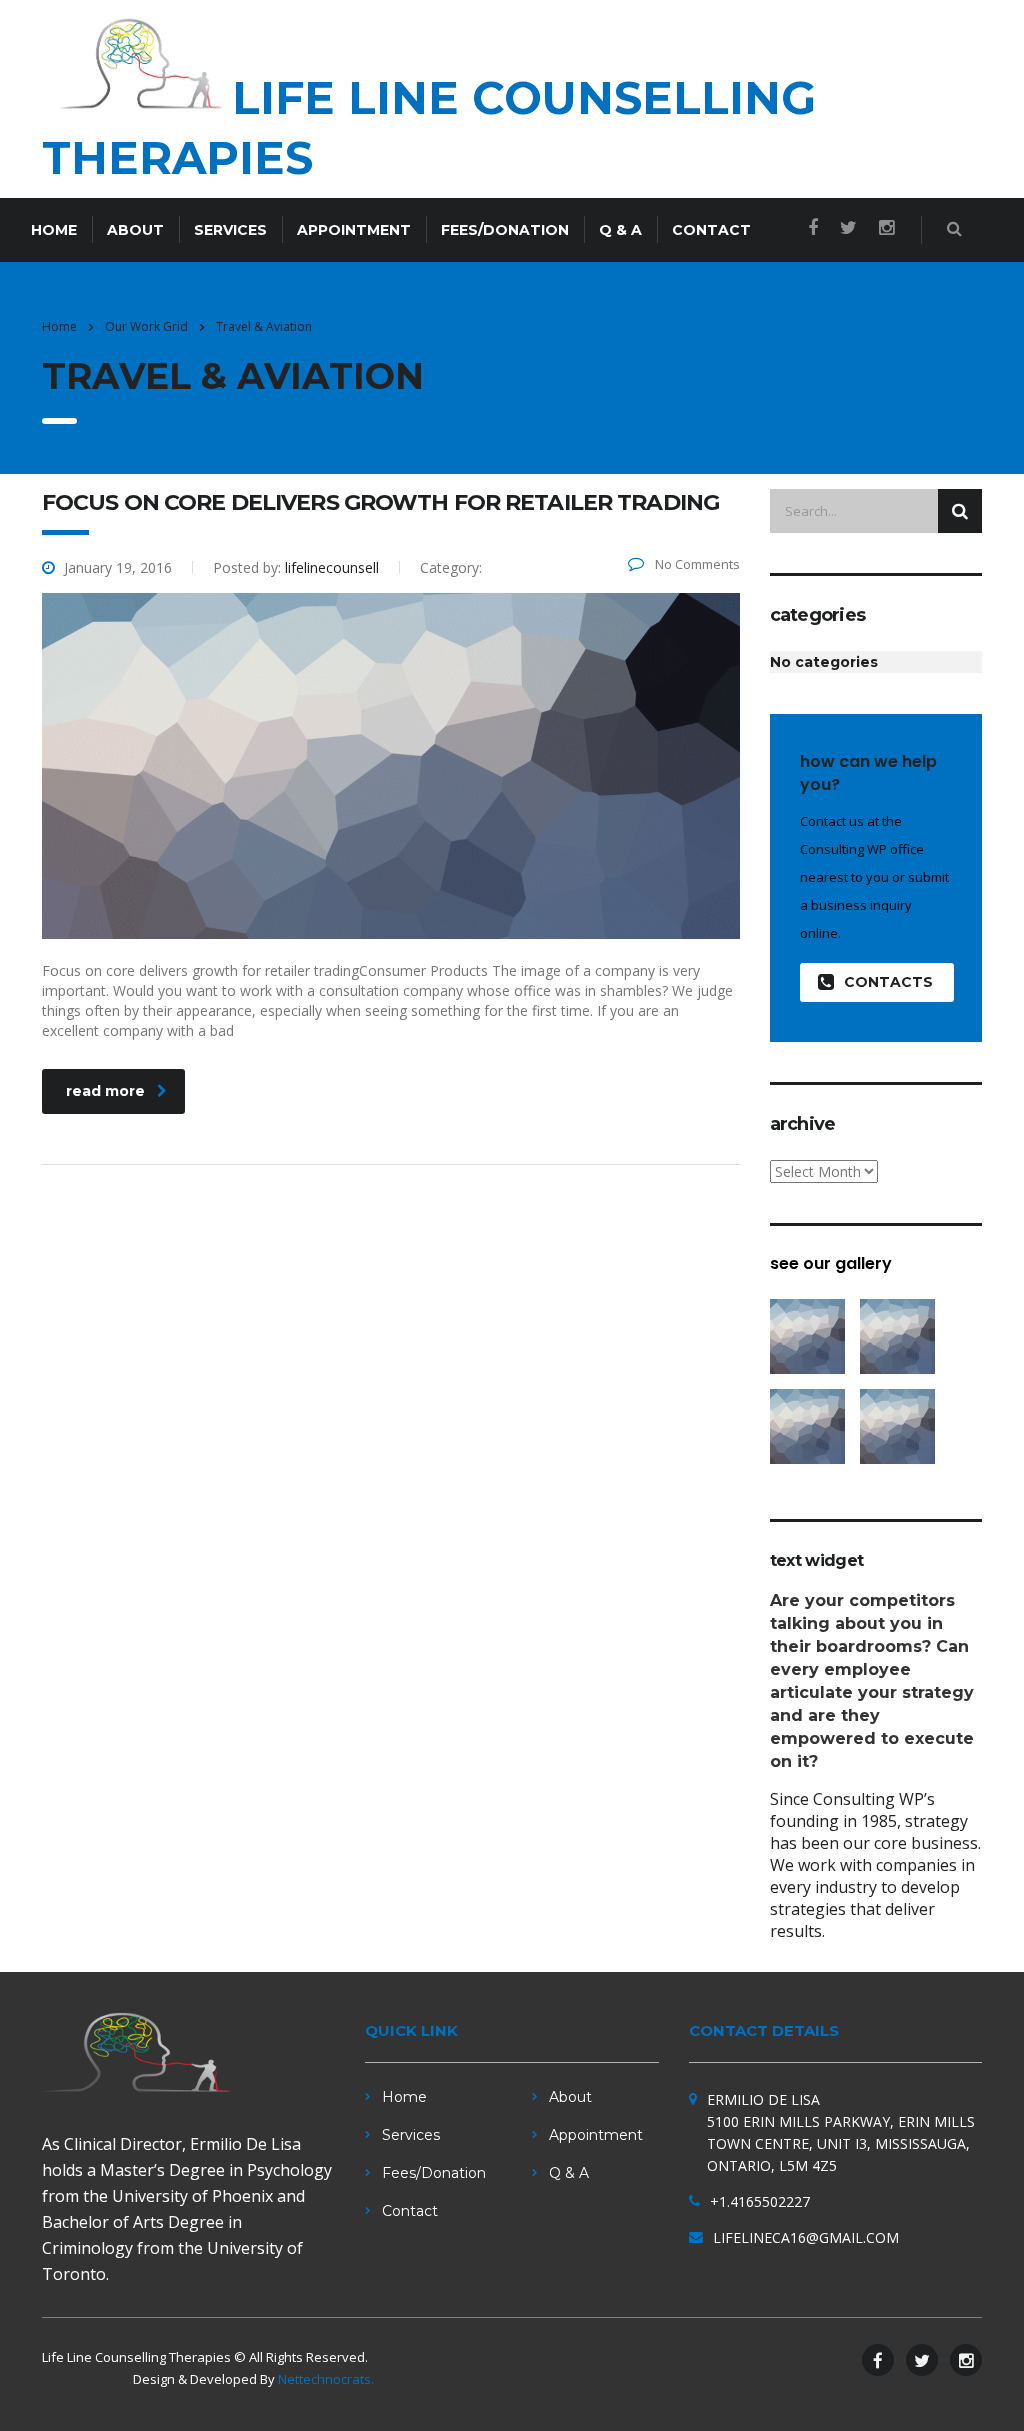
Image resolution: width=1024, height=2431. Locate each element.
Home (54, 230)
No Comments (696, 564)
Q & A (620, 230)
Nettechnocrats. (326, 2379)
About (135, 230)
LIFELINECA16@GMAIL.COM (806, 2237)
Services (230, 230)
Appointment (354, 230)
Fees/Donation (505, 230)
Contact (711, 230)
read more (105, 1091)
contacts (888, 982)
